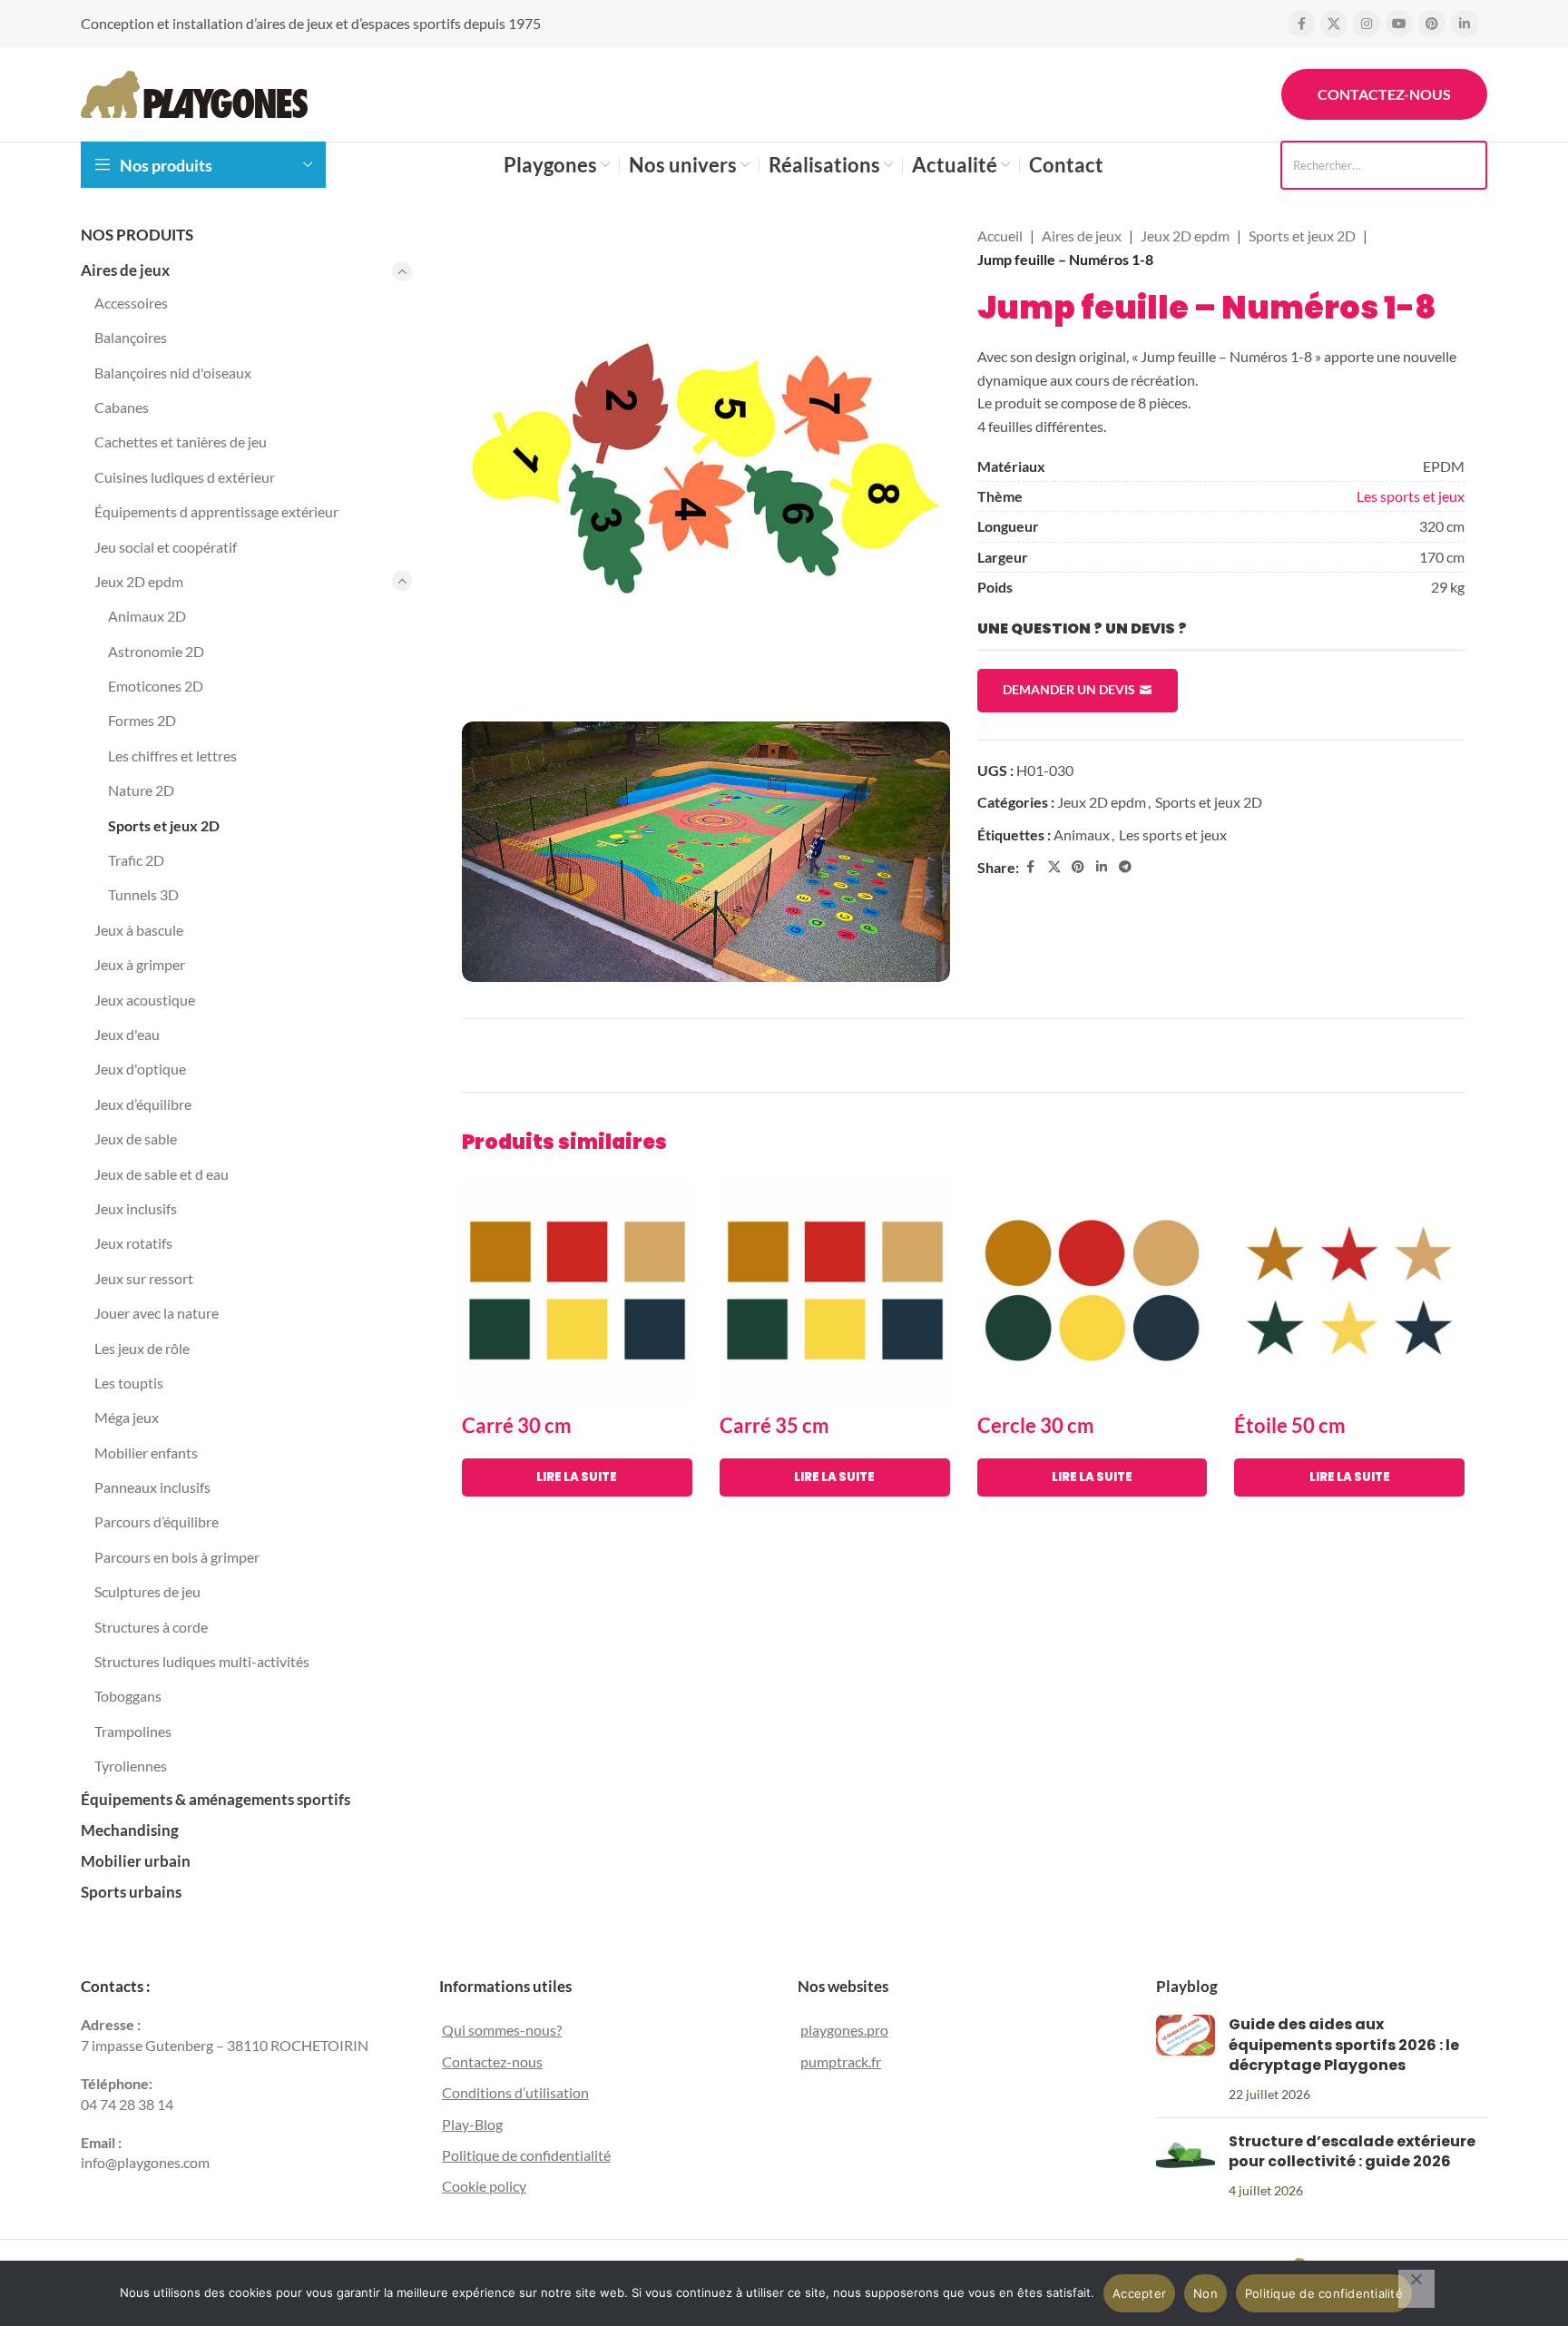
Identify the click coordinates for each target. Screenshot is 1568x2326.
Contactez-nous (1384, 94)
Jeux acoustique (145, 1000)
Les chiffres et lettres (172, 756)
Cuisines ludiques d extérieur (185, 477)
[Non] (1416, 2289)
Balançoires (131, 337)
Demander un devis (1069, 689)
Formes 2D (142, 720)
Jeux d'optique (140, 1069)
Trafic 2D (136, 860)
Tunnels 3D (143, 894)
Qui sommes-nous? (502, 2030)
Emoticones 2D (156, 686)
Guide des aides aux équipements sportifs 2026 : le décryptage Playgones (1344, 2045)
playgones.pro (844, 2030)
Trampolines (133, 1731)
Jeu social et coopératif (166, 547)
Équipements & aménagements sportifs (216, 1799)
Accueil (1000, 236)
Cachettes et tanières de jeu (181, 442)
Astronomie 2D (156, 651)
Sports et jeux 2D (164, 825)
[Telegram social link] (1125, 867)
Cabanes (122, 407)
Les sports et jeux (1411, 496)
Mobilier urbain (136, 1861)
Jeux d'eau (127, 1034)
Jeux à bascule (139, 930)
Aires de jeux (125, 270)
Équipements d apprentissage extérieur (216, 511)
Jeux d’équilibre (143, 1104)
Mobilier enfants (146, 1453)
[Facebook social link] (1301, 24)
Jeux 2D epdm (139, 581)
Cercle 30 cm (1036, 1425)
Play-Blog (472, 2124)
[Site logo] (194, 92)
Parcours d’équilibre (157, 1521)
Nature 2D (141, 790)
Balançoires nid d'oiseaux (173, 373)
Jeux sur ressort (144, 1278)
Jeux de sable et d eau (162, 1174)
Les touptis (129, 1383)
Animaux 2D (147, 616)
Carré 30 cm (517, 1425)
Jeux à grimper (140, 964)
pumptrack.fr (841, 2061)
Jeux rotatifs (133, 1243)
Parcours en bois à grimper (177, 1557)
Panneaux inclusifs (152, 1487)
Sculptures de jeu (147, 1591)
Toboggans (128, 1696)
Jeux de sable (136, 1138)
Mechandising (130, 1830)
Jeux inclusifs (136, 1208)
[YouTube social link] (1399, 24)
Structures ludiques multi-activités (202, 1661)
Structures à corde (151, 1627)
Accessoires (131, 303)
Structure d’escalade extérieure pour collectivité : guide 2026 (1352, 2151)
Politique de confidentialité (526, 2155)
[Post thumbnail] (1186, 2059)
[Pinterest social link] (1432, 24)
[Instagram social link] (1367, 24)
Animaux (1082, 834)
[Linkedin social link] (1465, 24)
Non (1205, 2293)
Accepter (1139, 2293)
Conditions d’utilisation (515, 2092)
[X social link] (1334, 24)
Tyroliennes (131, 1766)
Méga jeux (127, 1417)
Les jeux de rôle (142, 1348)
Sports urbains (131, 1892)
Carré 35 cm (774, 1425)
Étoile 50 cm (1290, 1425)
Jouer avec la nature (157, 1313)
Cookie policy (484, 2186)
